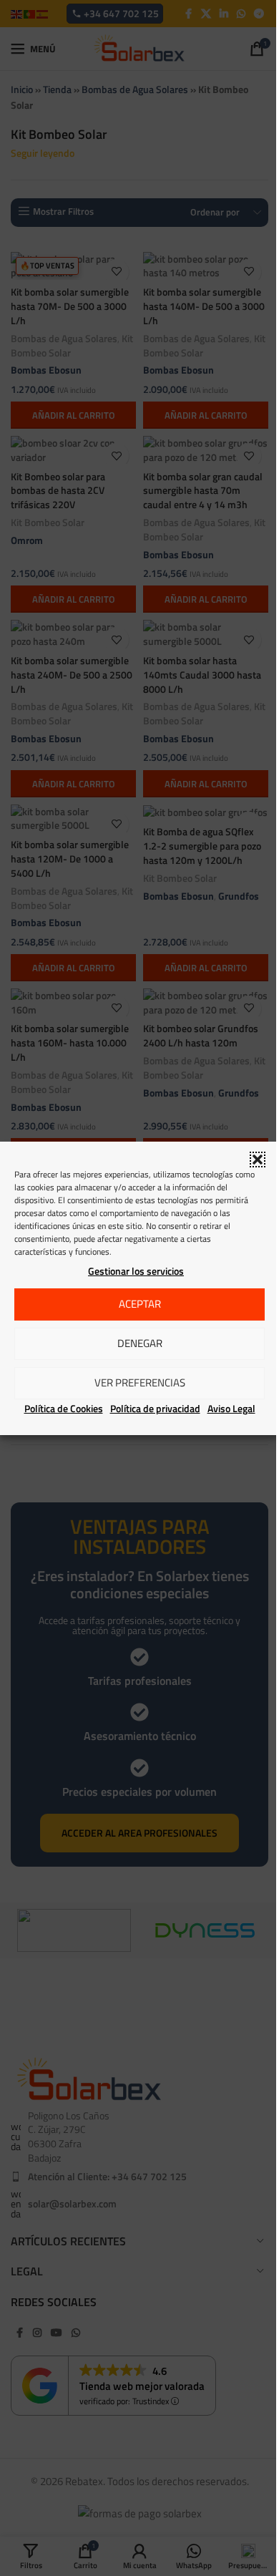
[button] (258, 1160)
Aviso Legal (231, 1408)
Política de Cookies (64, 1408)
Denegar (140, 1343)
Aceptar (140, 1304)
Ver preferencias (140, 1382)
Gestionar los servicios (136, 1271)
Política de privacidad (155, 1408)
